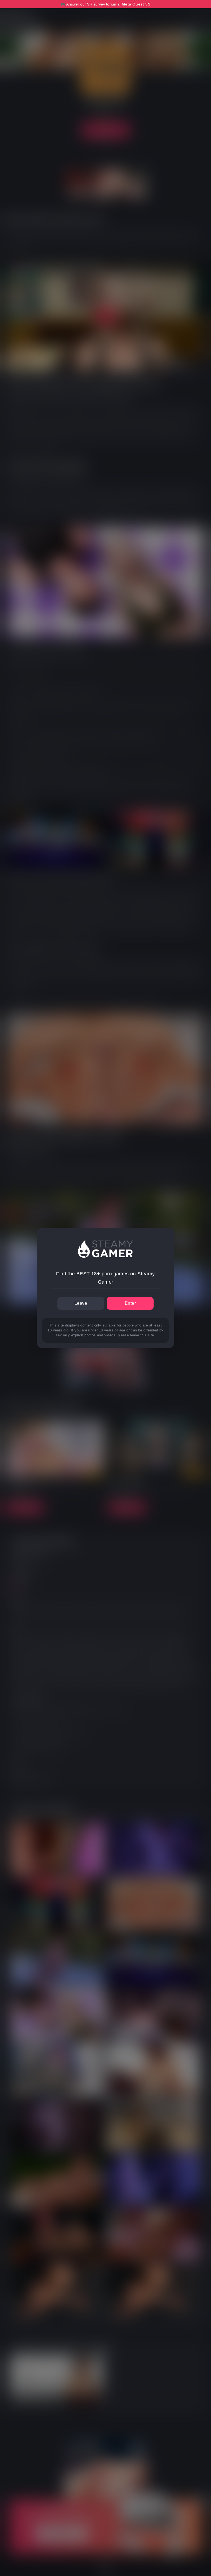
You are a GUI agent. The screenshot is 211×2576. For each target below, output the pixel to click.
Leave (81, 1303)
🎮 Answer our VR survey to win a (105, 4)
